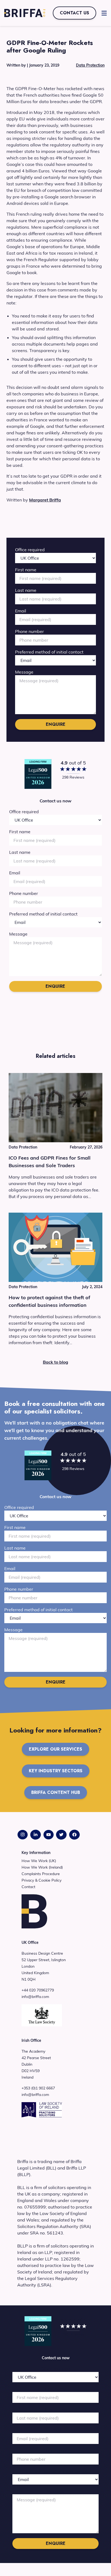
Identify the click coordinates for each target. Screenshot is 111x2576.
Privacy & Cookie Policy (41, 1880)
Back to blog (55, 1362)
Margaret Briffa (45, 500)
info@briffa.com (35, 1997)
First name (26, 570)
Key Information (36, 1853)
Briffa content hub (56, 1792)
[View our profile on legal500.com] (38, 774)
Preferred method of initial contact (49, 652)
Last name (26, 590)
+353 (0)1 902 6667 (38, 2088)
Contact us (74, 13)
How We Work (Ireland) (42, 1867)
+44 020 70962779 (38, 1990)
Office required (30, 550)
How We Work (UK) (39, 1861)
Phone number (30, 631)
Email (21, 611)
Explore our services (55, 1749)
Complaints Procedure (41, 1874)
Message (24, 672)
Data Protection (90, 65)
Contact (28, 1887)
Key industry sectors (56, 1771)
